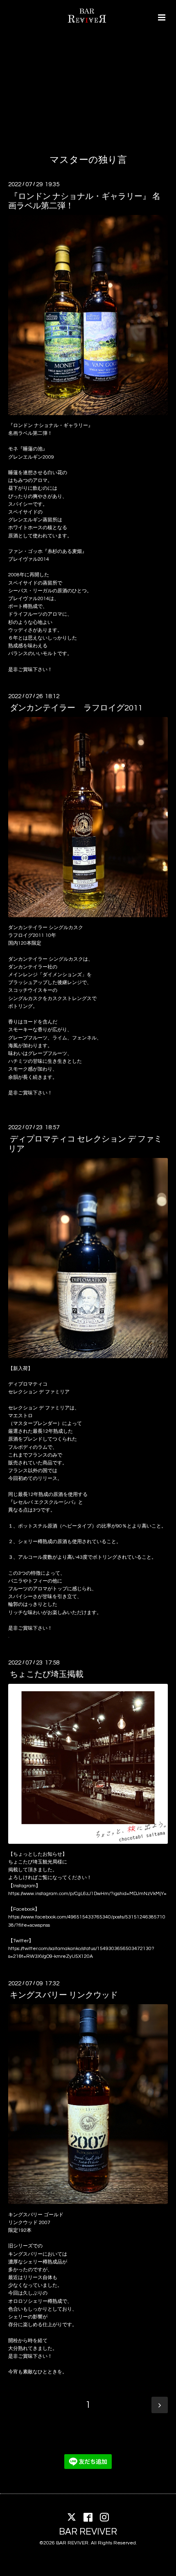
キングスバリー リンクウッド (64, 1995)
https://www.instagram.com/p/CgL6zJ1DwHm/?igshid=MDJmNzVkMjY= (87, 1894)
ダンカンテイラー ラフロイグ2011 (76, 708)
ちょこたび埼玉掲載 (47, 1674)
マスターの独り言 (88, 160)
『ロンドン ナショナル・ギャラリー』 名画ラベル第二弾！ (84, 201)
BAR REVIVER (88, 2531)
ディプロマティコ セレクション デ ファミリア (85, 1144)
